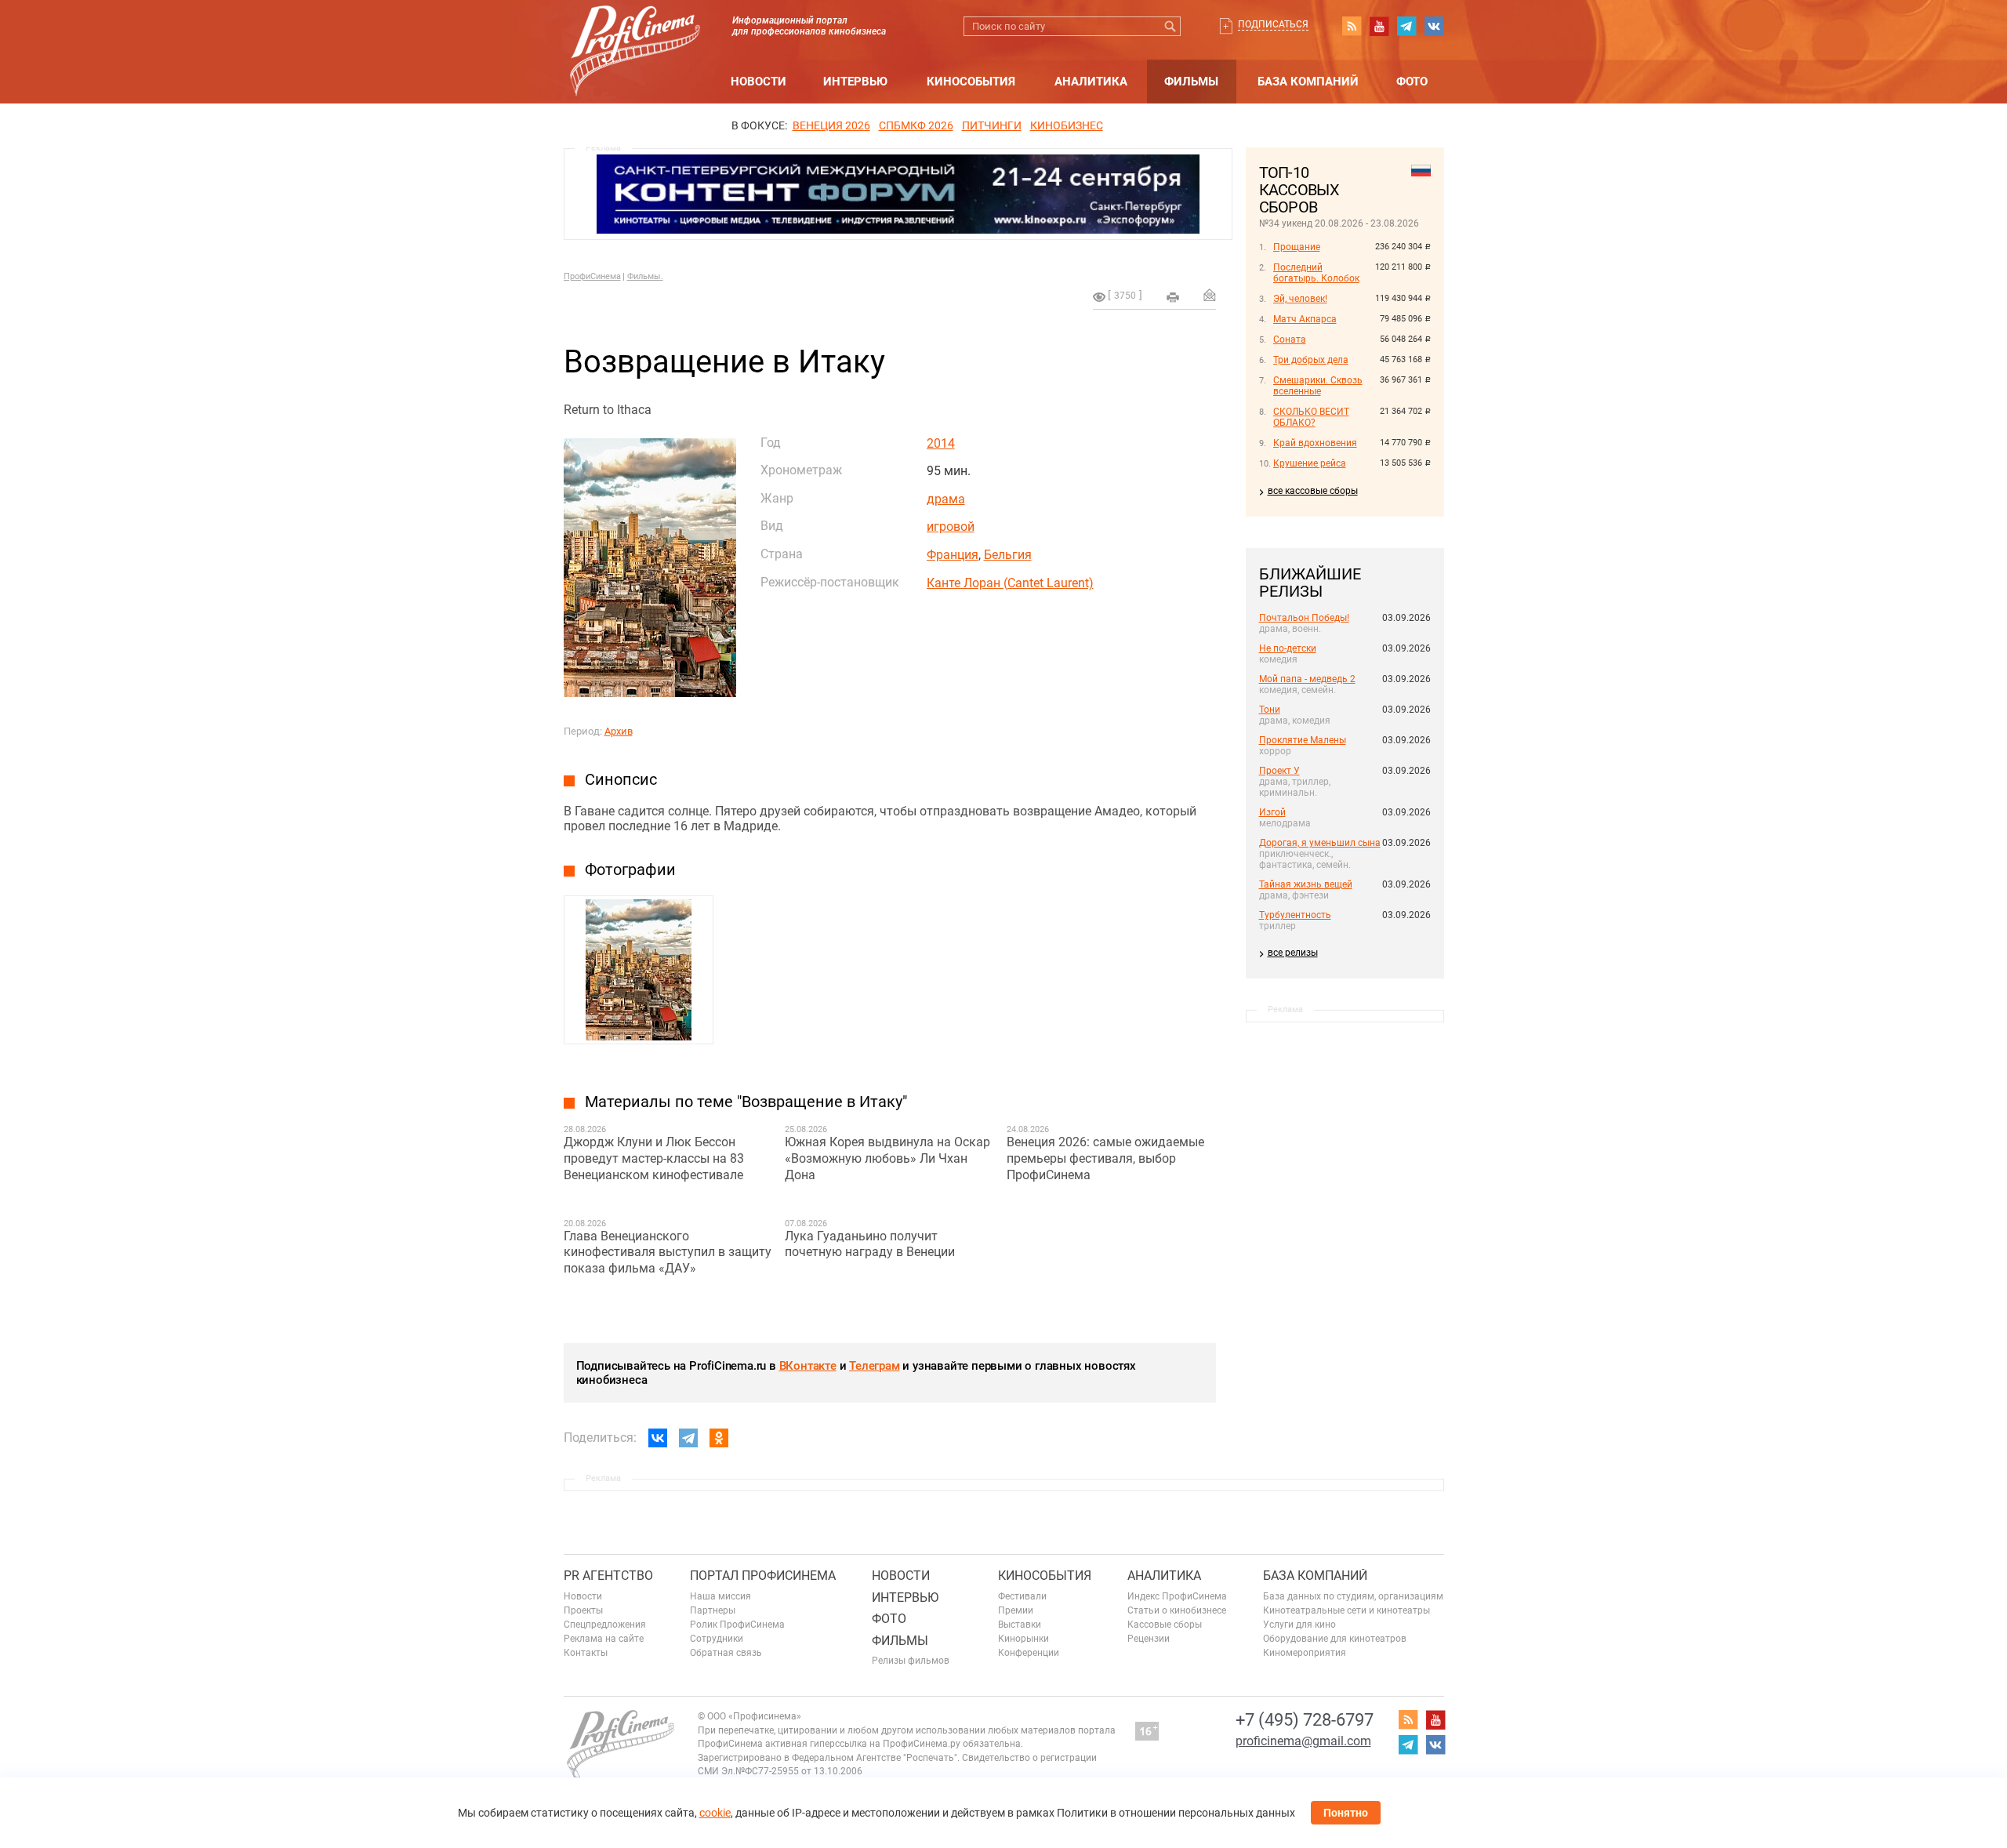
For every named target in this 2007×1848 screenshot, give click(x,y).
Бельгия (1008, 555)
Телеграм (874, 1366)
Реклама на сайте (604, 1639)
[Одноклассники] (719, 1438)
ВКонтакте (808, 1366)
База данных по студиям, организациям (1353, 1596)
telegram (1406, 26)
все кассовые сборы (1313, 491)
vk (1434, 26)
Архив (619, 731)
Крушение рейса (1310, 463)
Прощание (1297, 247)
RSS (1352, 26)
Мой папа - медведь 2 (1307, 679)
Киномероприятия (1305, 1653)
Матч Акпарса (1305, 319)
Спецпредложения (605, 1625)
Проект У (1279, 771)
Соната (1290, 339)
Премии (1016, 1610)
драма (946, 499)
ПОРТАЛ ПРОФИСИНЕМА (763, 1576)
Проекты (583, 1610)
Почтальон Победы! (1304, 618)
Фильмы (1191, 82)
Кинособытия (971, 82)
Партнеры (713, 1610)
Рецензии (1149, 1639)
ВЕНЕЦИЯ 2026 (831, 125)
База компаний (1308, 82)
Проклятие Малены (1303, 740)
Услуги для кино (1299, 1625)
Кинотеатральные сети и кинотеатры (1346, 1610)
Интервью (855, 82)
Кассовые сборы (1165, 1625)
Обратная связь (726, 1653)
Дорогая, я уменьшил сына (1320, 843)
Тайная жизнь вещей (1306, 884)
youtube (1379, 26)
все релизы (1293, 953)
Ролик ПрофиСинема (737, 1625)
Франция (953, 555)
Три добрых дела (1311, 360)
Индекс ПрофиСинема (1177, 1596)
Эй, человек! (1300, 299)
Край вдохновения (1315, 443)
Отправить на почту (1210, 295)
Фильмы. (645, 276)
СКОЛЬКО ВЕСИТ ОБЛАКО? (1311, 417)
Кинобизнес (1067, 125)
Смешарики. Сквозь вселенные (1318, 386)
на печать (1173, 297)
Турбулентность (1295, 915)
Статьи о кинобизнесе (1177, 1610)
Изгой (1272, 812)
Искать (1171, 26)
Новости (759, 82)
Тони (1270, 710)
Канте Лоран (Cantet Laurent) (1010, 583)
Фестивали (1022, 1596)
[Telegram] (688, 1438)
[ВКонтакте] (658, 1438)
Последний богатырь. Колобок (1316, 273)
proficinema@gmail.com (1303, 1741)
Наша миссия (720, 1596)
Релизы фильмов (911, 1661)
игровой (951, 526)
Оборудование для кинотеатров (1335, 1639)
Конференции (1029, 1653)
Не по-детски (1288, 648)
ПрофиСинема (592, 276)
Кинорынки (1023, 1639)
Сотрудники (717, 1639)
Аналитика (1091, 82)
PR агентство (608, 1576)
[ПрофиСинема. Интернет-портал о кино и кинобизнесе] (635, 33)
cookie (715, 1813)
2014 (941, 443)
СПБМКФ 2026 (916, 125)
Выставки (1020, 1625)
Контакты (586, 1653)
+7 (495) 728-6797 (1305, 1720)
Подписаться (1273, 24)
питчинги (992, 125)
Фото (1412, 82)
